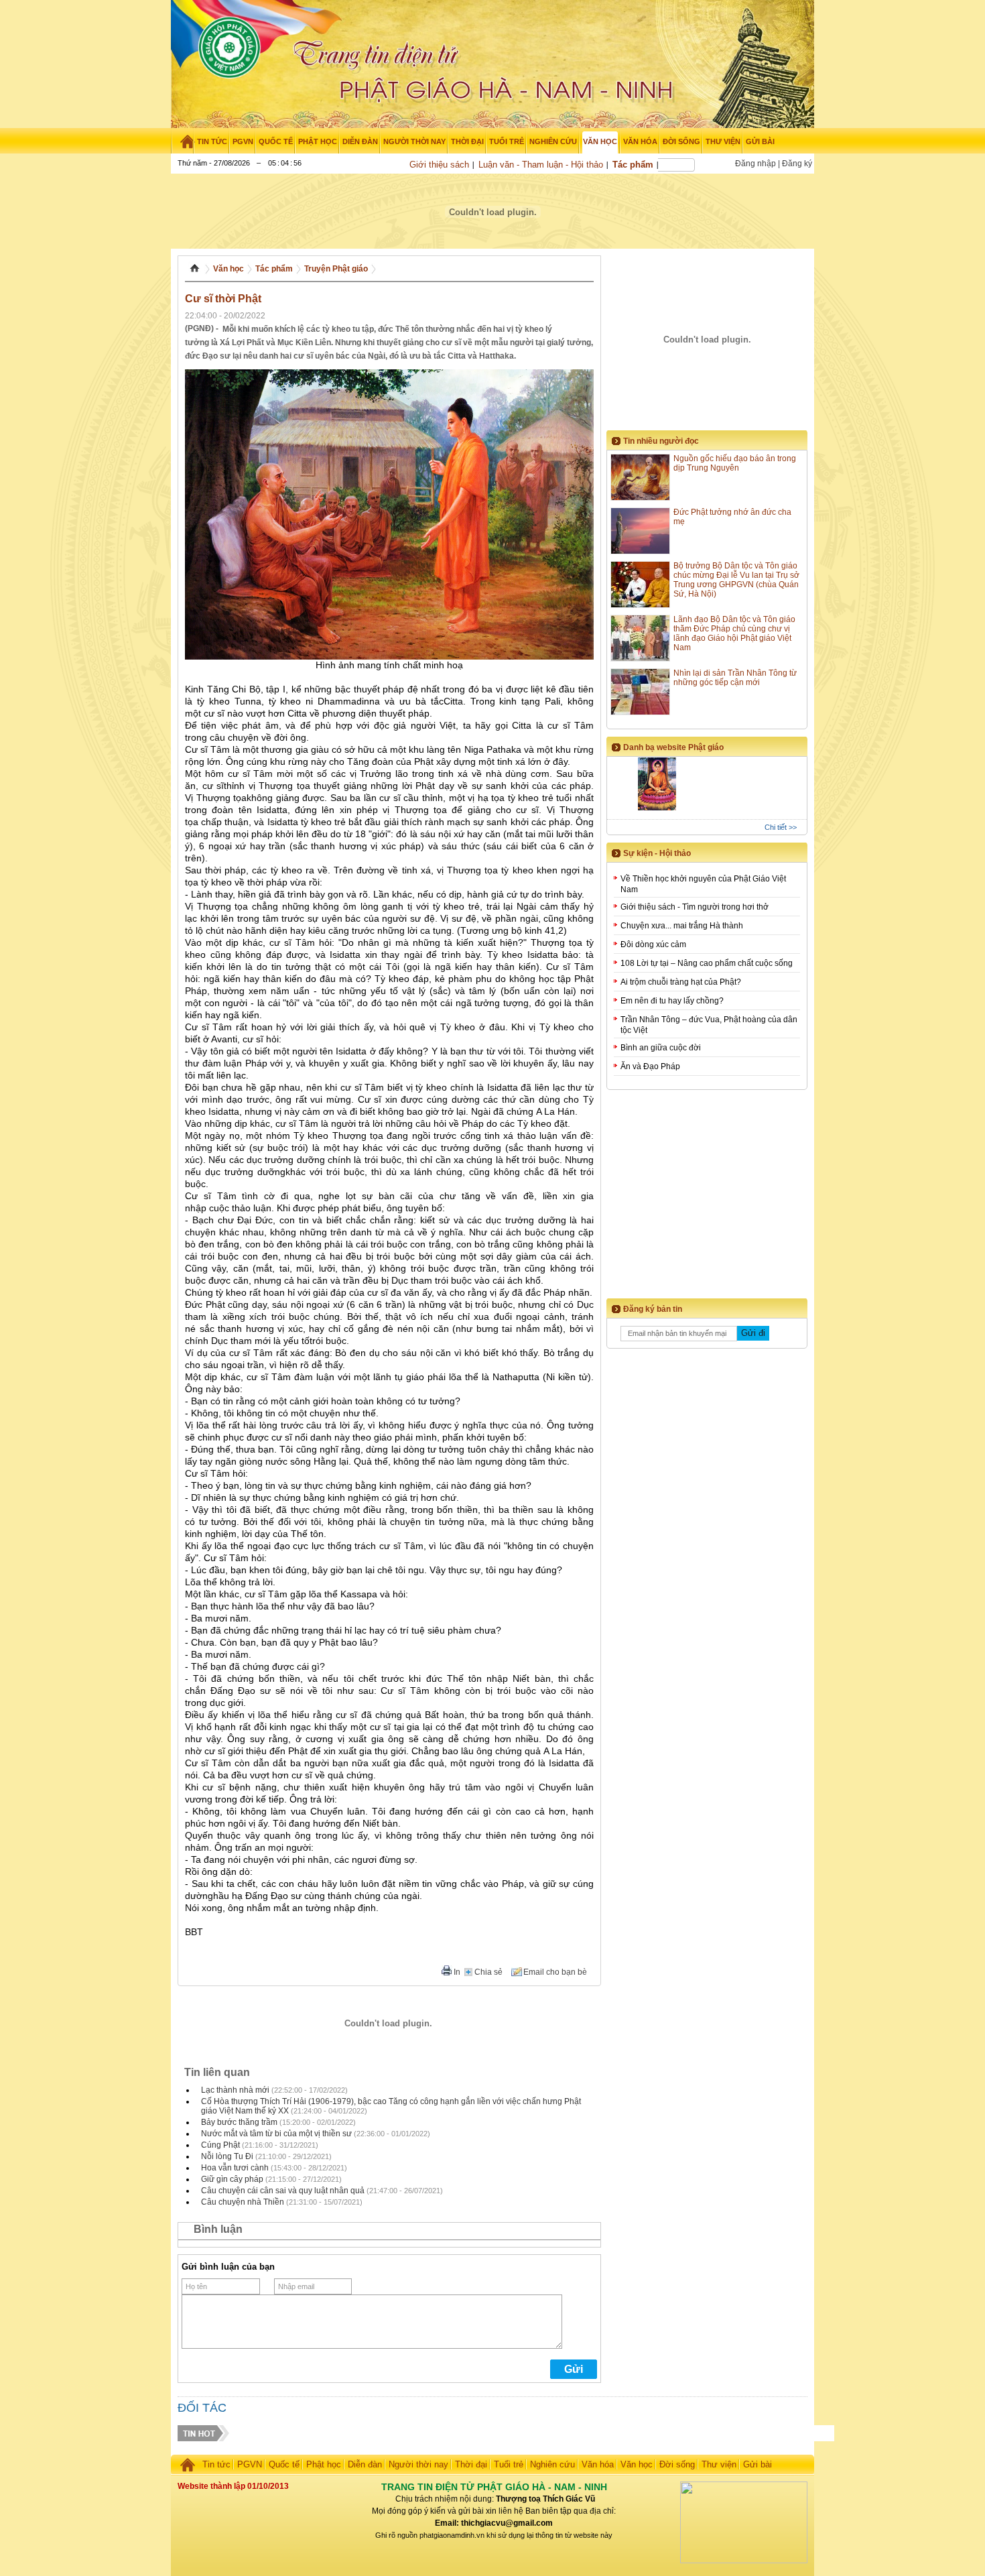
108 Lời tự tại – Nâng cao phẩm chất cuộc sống (707, 963)
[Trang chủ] (183, 141)
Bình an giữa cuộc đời (661, 1048)
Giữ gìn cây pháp (232, 2179)
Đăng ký (797, 164)
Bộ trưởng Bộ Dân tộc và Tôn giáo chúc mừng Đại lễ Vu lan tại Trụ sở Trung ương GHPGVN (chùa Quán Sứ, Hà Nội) (736, 580)
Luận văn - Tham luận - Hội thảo (541, 165)
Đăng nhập (756, 164)
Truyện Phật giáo (336, 269)
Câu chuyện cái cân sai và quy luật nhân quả (283, 2191)
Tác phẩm (633, 165)
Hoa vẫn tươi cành (235, 2168)
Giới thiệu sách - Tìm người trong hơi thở (695, 907)
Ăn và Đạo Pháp (650, 1066)
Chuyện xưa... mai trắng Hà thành (682, 926)
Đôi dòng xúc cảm (653, 944)
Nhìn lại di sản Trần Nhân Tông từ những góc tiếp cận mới (735, 678)
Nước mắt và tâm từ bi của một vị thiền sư (276, 2134)
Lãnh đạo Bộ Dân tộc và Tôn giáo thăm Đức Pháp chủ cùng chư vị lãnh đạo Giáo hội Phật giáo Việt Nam (734, 633)
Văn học (228, 269)
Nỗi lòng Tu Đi (227, 2156)
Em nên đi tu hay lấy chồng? (672, 1001)
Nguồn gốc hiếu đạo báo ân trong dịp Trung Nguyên (735, 463)
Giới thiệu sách (439, 165)
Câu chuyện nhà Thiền (243, 2202)
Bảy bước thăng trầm (239, 2122)
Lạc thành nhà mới (235, 2090)
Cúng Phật (220, 2145)
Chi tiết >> (781, 827)
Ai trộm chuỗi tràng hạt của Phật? (681, 982)
